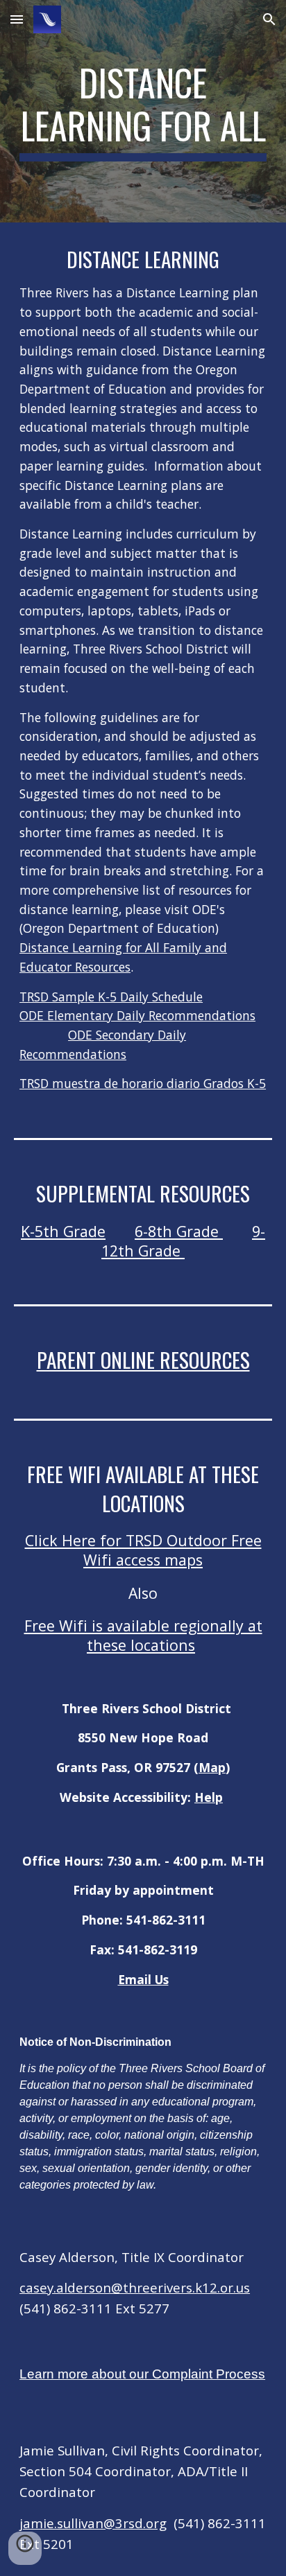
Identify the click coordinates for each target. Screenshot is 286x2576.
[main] (143, 111)
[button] (17, 19)
